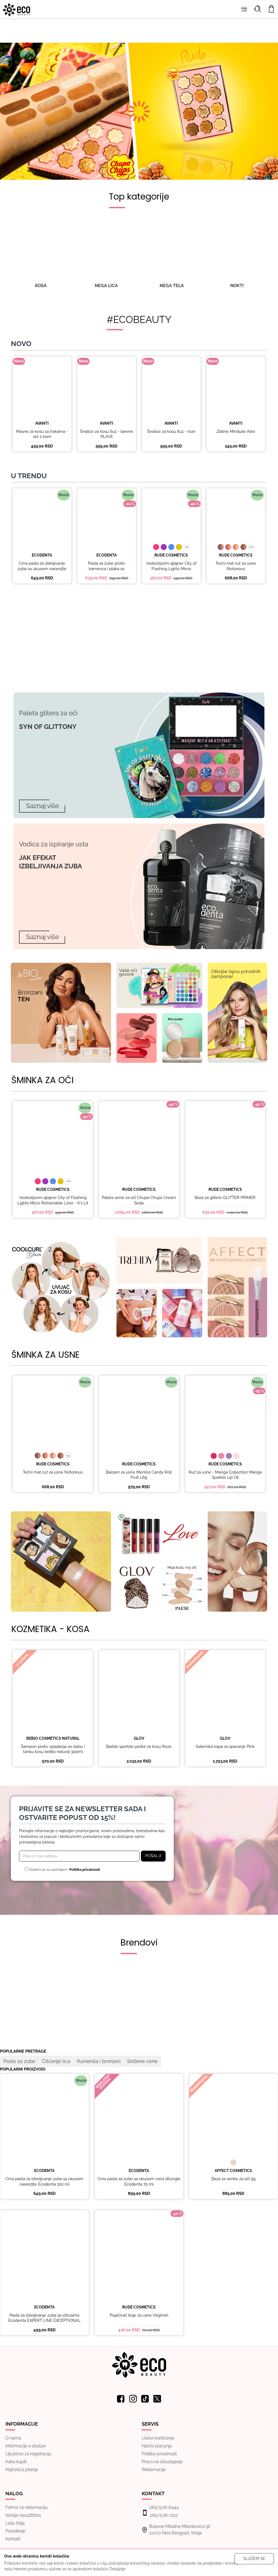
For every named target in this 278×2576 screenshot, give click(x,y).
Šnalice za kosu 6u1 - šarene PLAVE (107, 434)
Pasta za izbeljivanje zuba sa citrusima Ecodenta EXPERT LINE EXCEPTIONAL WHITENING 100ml (44, 2321)
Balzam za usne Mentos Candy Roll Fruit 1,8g (139, 1475)
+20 (251, 547)
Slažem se (254, 2559)
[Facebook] (121, 2399)
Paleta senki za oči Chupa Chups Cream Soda (139, 1200)
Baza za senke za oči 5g (233, 2179)
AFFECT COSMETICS (233, 2171)
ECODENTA (42, 555)
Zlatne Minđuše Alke (236, 431)
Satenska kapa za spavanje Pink (225, 1747)
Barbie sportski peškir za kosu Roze (139, 1747)
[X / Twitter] (157, 2399)
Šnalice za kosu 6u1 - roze (171, 431)
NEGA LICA (106, 286)
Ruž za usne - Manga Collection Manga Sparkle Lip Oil (225, 1475)
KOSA (41, 286)
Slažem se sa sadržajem (64, 1870)
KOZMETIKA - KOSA (50, 1629)
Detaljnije (117, 2569)
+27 (187, 547)
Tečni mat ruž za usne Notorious (236, 566)
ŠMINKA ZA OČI (42, 1080)
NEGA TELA (172, 286)
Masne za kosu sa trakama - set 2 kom (42, 434)
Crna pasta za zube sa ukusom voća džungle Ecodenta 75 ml (139, 2182)
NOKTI (237, 286)
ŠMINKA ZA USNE (45, 1355)
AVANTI (42, 423)
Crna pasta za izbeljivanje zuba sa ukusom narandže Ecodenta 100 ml (42, 569)
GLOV (139, 1738)
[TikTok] (145, 2399)
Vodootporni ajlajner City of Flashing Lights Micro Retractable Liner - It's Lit (171, 569)
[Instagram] (133, 2399)
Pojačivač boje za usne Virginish (139, 2315)
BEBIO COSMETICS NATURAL (53, 1738)
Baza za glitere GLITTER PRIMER (225, 1198)
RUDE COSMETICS (171, 555)
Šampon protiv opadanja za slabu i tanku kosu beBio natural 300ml (53, 1749)
